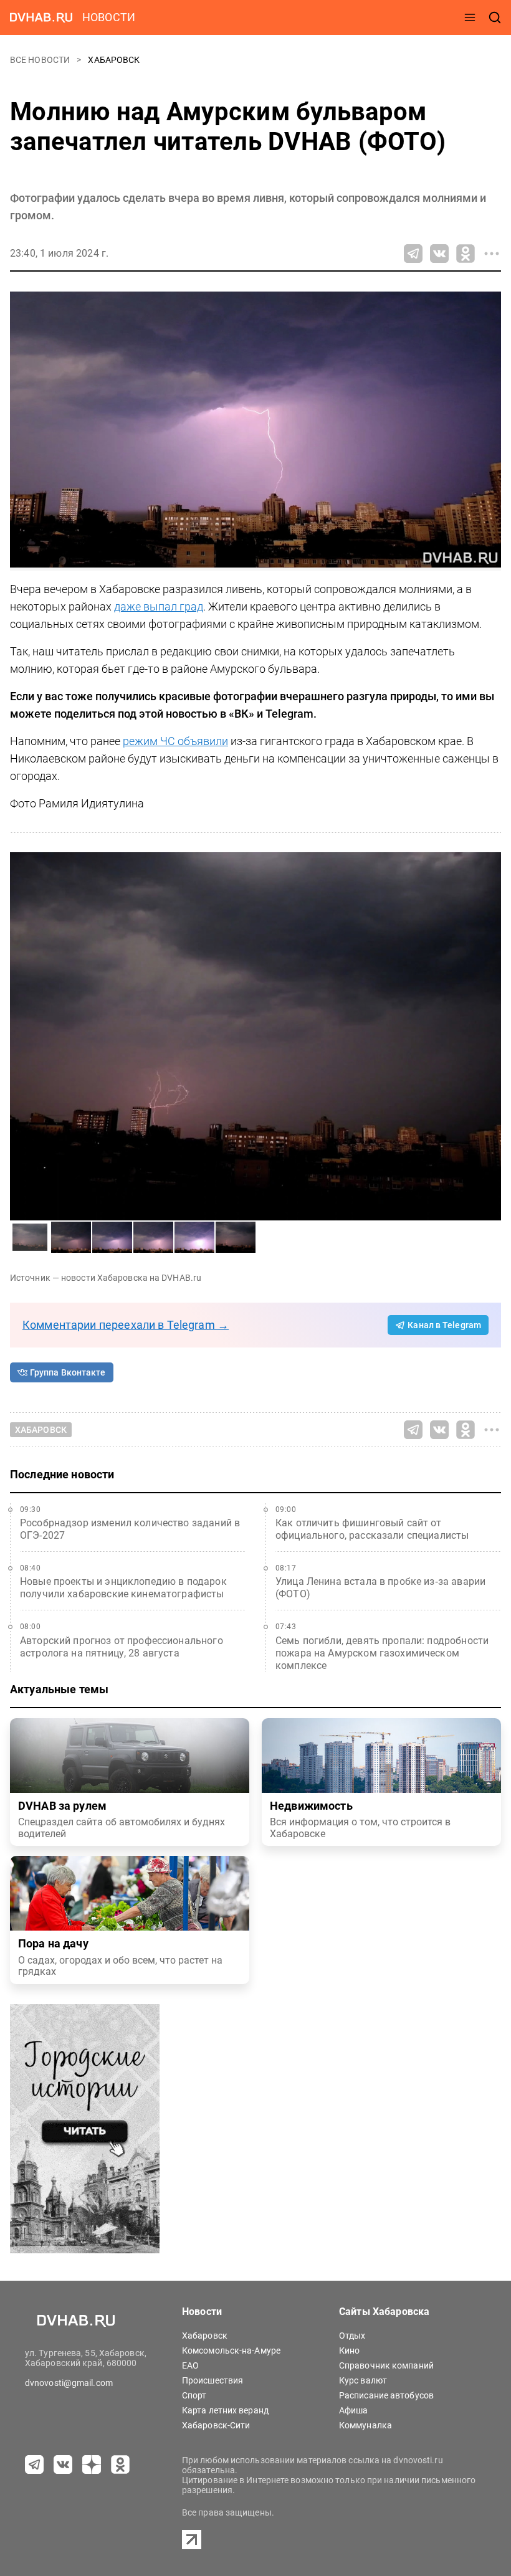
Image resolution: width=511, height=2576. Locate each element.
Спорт (194, 2395)
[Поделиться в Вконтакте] (439, 254)
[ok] (120, 2464)
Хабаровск (114, 60)
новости (109, 17)
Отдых (352, 2336)
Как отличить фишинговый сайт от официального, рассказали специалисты (372, 1529)
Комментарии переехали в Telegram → (126, 1325)
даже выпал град (159, 606)
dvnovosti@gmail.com (69, 2383)
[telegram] (34, 2464)
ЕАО (190, 2365)
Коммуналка (365, 2425)
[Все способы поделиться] (492, 254)
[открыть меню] (470, 17)
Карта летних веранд (225, 2410)
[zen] (92, 2464)
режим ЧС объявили (175, 741)
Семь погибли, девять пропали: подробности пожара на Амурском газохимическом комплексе (382, 1653)
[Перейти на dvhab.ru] (41, 17)
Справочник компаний (386, 2365)
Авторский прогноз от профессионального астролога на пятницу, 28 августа (122, 1647)
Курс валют (363, 2380)
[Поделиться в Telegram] (413, 254)
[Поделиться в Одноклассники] (466, 254)
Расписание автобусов (386, 2395)
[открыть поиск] (495, 17)
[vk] (63, 2464)
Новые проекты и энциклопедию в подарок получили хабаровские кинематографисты (123, 1588)
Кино (349, 2350)
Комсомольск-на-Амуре (231, 2350)
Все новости (41, 60)
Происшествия (213, 2380)
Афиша (354, 2410)
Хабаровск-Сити (216, 2425)
